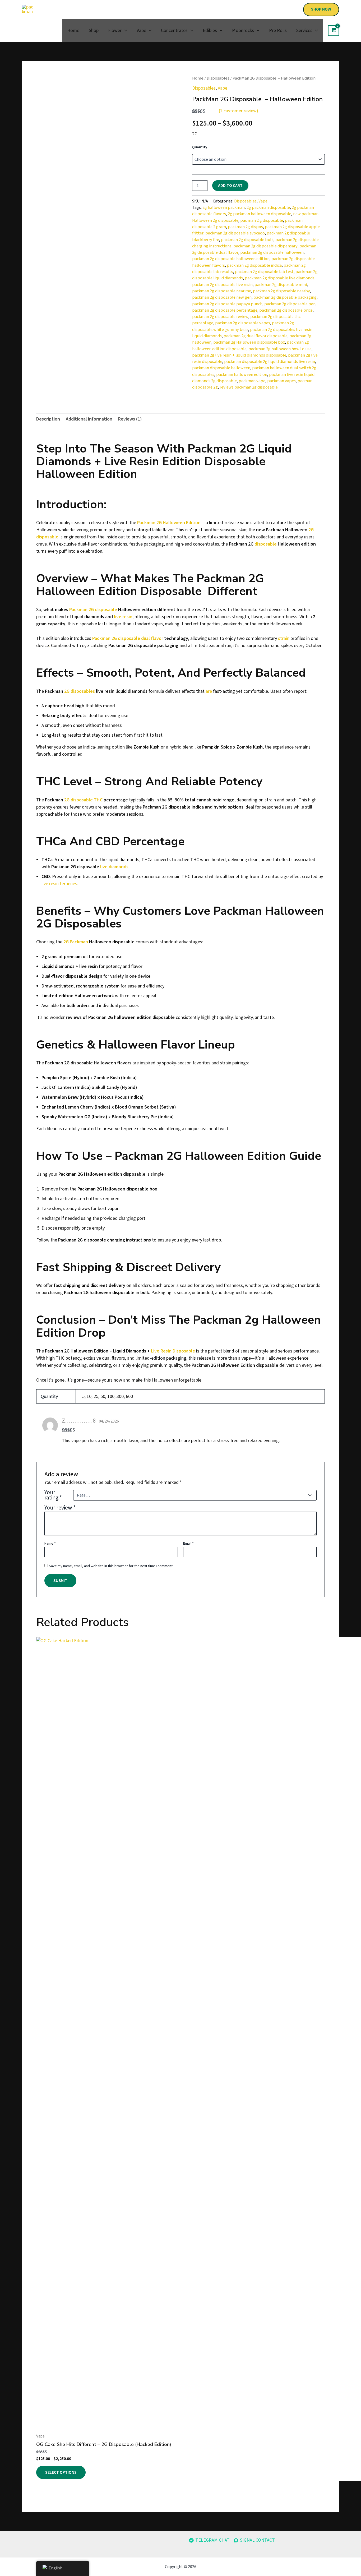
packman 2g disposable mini (281, 285)
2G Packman (76, 942)
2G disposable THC (83, 800)
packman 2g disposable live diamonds (280, 278)
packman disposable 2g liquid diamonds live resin (270, 361)
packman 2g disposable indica (254, 265)
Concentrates (174, 31)
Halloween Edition (182, 523)
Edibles (210, 31)
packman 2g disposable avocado (235, 233)
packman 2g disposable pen (290, 304)
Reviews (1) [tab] (130, 419)
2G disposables (80, 691)
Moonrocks (243, 31)
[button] (321, 10)
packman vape (252, 381)
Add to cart (230, 186)
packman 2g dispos (245, 227)
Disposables (218, 78)
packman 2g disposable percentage (225, 310)
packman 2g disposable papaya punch (227, 304)
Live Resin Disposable (173, 1351)
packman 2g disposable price (286, 310)
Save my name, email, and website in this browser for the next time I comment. (111, 1566)
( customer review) (239, 111)
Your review (60, 1508)
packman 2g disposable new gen (222, 297)
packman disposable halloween (221, 368)
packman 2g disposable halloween (272, 252)
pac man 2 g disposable (262, 220)
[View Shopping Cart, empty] (334, 31)
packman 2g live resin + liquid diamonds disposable (239, 355)
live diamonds (114, 867)
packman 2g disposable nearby (281, 291)
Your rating (53, 1495)
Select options (61, 2472)
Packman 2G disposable (93, 610)
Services (304, 31)
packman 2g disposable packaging (285, 297)
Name (50, 1544)
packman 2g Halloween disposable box (249, 342)
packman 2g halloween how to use (280, 349)
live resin (123, 617)
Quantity (200, 147)
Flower (115, 31)
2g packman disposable (268, 207)
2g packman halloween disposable (260, 214)
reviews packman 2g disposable (249, 387)
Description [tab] (48, 419)
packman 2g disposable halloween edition (231, 259)
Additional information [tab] (89, 419)
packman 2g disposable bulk (247, 240)
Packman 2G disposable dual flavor (128, 638)
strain (284, 638)
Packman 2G (149, 523)
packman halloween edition (242, 374)
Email (188, 1544)
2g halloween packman (224, 207)
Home (73, 31)
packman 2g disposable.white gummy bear (243, 326)
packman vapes (281, 381)
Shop (94, 31)
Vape (141, 31)
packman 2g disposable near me (222, 291)
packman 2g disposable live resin (222, 285)
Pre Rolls (278, 31)
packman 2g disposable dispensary (265, 246)
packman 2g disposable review (220, 317)
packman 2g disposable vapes (243, 323)
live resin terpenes (59, 884)
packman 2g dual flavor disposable (256, 336)
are (209, 691)
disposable (266, 544)
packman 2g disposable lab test (264, 272)
